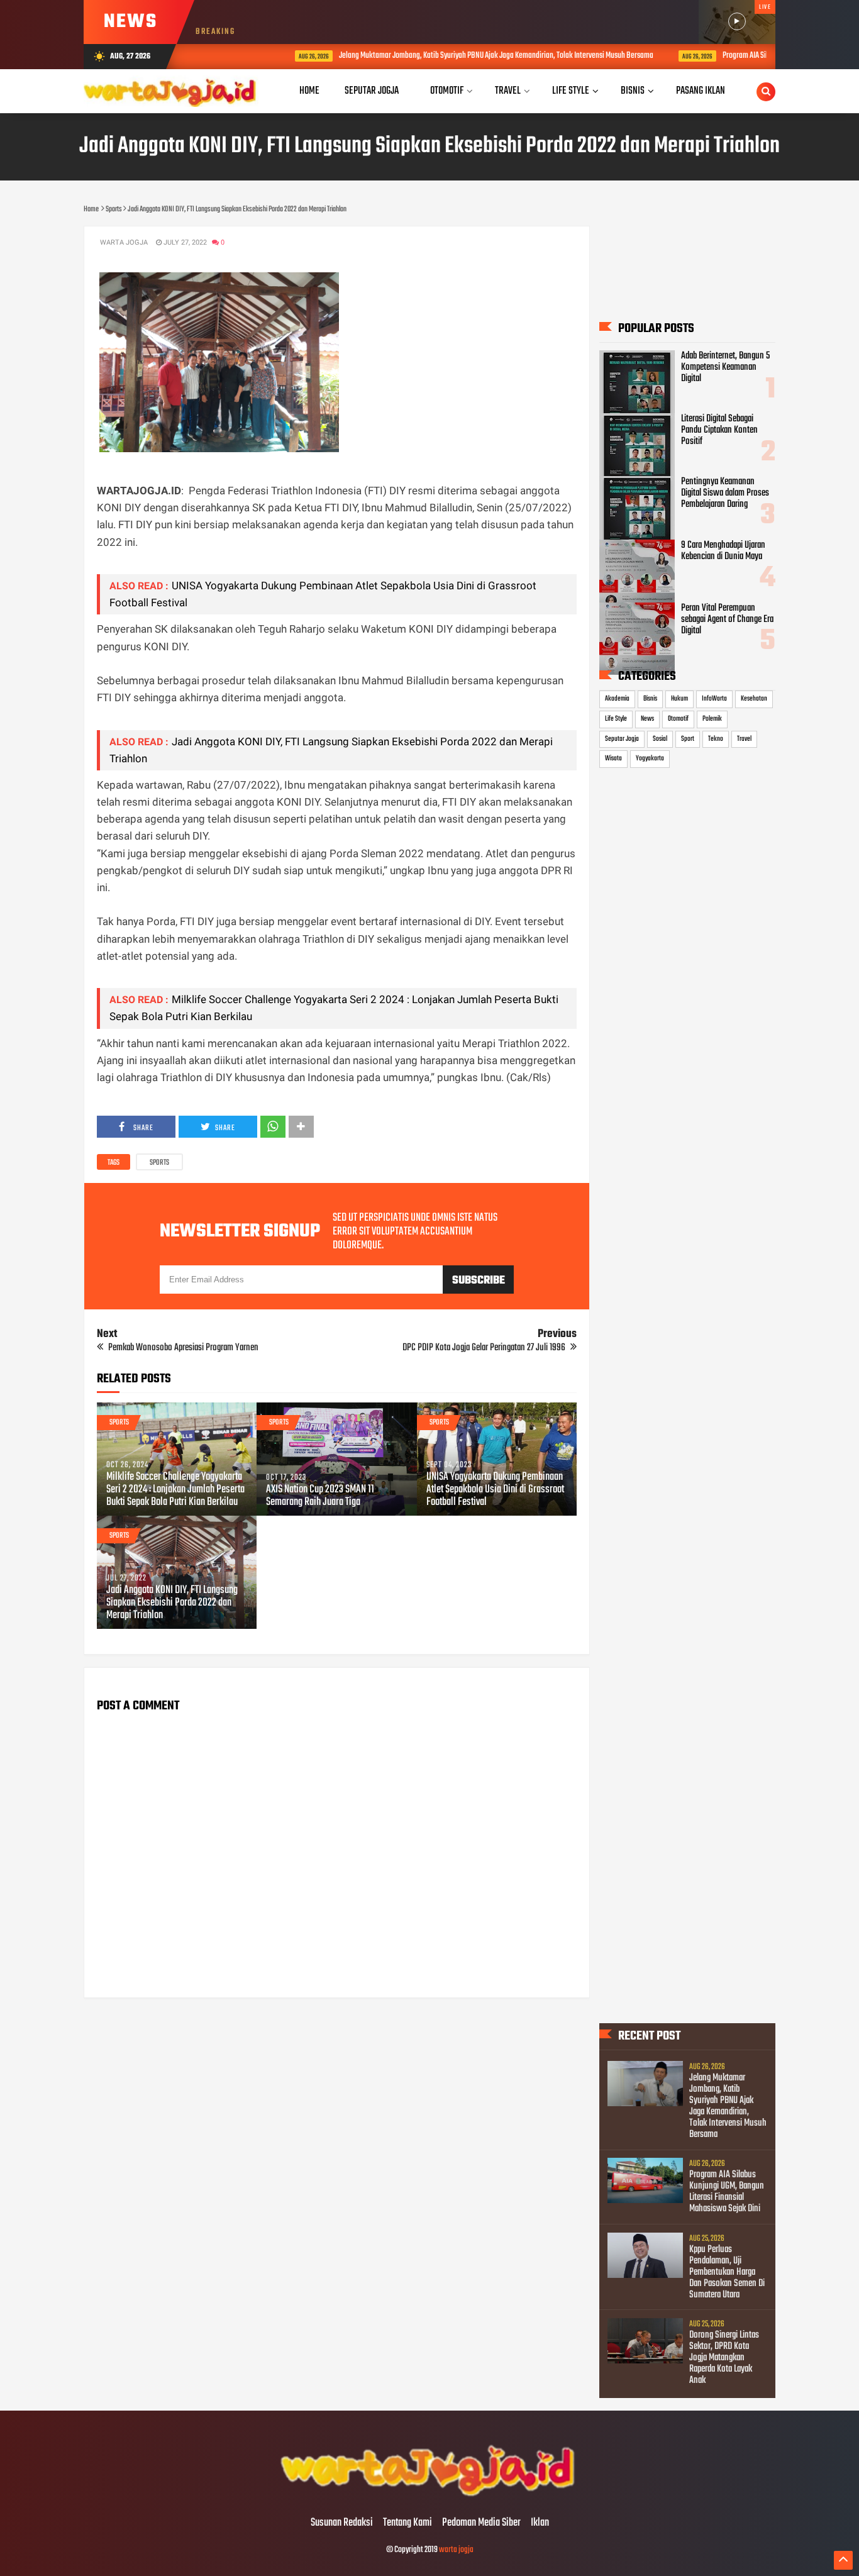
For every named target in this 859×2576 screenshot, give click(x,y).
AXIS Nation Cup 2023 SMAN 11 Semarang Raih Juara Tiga (320, 1496)
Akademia (617, 699)
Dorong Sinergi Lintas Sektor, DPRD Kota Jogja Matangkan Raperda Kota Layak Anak (724, 2358)
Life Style (616, 719)
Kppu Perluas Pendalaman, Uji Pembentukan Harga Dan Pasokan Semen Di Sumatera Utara (727, 2272)
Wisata (613, 758)
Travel (744, 739)
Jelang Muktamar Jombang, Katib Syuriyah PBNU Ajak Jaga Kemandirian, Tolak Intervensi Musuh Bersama (447, 56)
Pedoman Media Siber (481, 2523)
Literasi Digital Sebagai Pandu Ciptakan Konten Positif (719, 430)
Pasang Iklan (701, 91)
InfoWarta (714, 699)
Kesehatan (754, 699)
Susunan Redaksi (342, 2523)
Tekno (716, 739)
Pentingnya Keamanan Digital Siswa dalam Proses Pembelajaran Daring (725, 493)
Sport (688, 739)
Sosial (660, 739)
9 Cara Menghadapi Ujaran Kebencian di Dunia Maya (723, 551)
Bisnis (650, 699)
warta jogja (456, 2550)
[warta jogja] (429, 2497)
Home (309, 91)
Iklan (540, 2523)
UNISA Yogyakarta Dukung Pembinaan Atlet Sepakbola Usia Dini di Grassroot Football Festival (495, 1490)
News (647, 719)
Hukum (679, 699)
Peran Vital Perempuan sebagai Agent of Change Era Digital (727, 619)
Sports (159, 1163)
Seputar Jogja (622, 739)
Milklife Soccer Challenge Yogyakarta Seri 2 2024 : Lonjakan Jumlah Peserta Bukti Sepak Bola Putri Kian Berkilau (175, 1490)
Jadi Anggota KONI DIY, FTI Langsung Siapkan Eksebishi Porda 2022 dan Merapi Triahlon (172, 1603)
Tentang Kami (407, 2523)
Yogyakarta (650, 758)
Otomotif (678, 719)
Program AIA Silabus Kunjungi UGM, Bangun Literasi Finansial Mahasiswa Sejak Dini (727, 2192)
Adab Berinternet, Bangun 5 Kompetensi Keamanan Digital (725, 367)
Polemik (712, 719)
